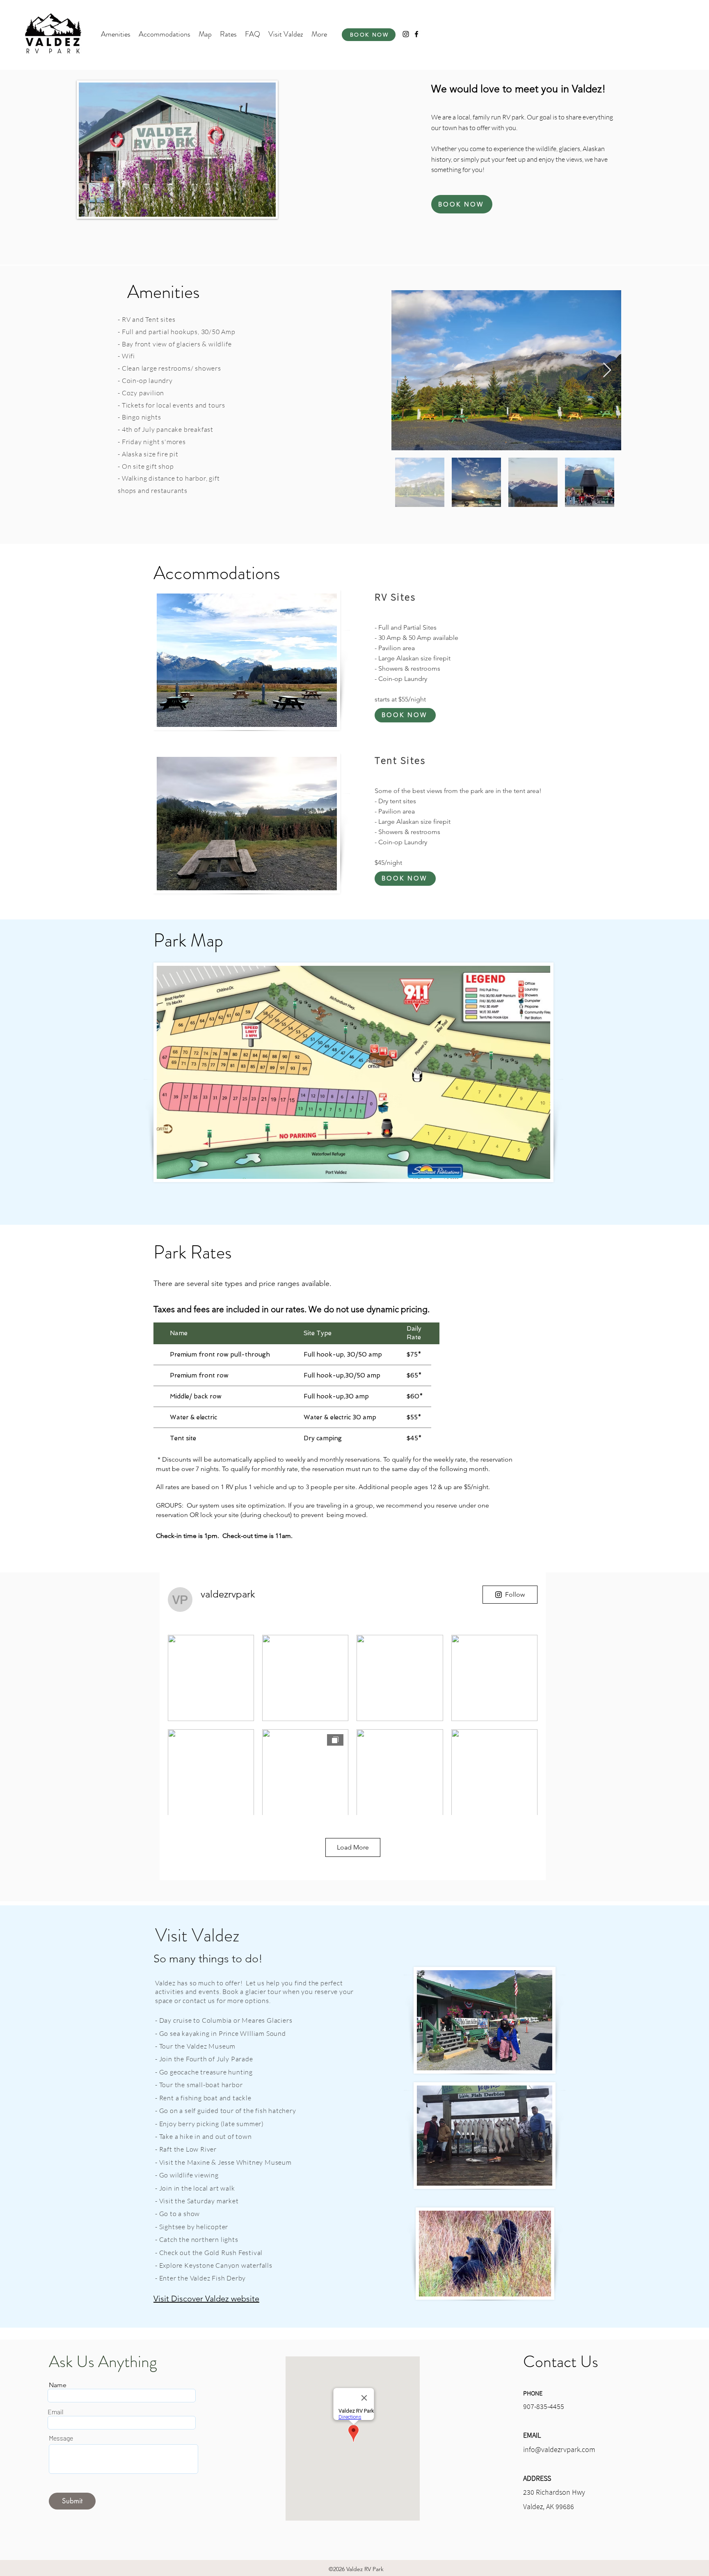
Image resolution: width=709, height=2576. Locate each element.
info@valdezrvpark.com (559, 2449)
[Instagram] (406, 34)
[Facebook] (416, 34)
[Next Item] (607, 370)
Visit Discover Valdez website (206, 2299)
